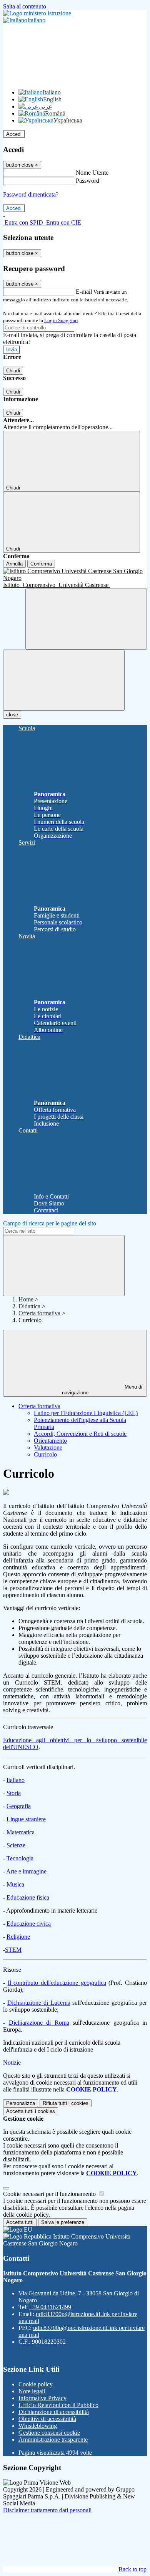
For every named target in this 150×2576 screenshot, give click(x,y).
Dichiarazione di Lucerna (39, 2003)
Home (26, 1299)
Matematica (21, 1832)
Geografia (19, 1806)
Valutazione (48, 1448)
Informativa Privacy (42, 2398)
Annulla (14, 564)
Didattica (29, 1306)
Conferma (41, 564)
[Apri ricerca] (86, 619)
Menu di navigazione (102, 1390)
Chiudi (13, 371)
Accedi (14, 134)
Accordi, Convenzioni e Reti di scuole (80, 1434)
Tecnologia (20, 1858)
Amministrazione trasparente (53, 2440)
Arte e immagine (26, 1871)
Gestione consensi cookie (49, 2433)
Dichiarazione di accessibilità (54, 2412)
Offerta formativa (39, 1313)
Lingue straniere (26, 1819)
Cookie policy (36, 2384)
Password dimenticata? (31, 194)
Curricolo (45, 1454)
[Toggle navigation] (64, 680)
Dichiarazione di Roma (39, 2023)
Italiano (16, 1780)
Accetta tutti (31, 2111)
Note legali (32, 2391)
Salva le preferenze (63, 2222)
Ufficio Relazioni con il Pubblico (58, 2405)
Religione (18, 1937)
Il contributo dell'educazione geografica (57, 1983)
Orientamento (50, 1441)
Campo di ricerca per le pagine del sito (50, 1223)
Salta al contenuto (25, 6)
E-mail (84, 292)
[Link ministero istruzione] (37, 13)
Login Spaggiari (61, 320)
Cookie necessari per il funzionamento (50, 2194)
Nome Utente (92, 173)
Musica (15, 1884)
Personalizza (21, 2103)
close (12, 715)
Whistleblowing (38, 2426)
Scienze (16, 1845)
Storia (14, 1793)
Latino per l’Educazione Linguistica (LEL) (86, 1413)
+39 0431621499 (50, 2307)
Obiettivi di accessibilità (47, 2419)
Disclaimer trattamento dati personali (47, 2510)
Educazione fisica (28, 1897)
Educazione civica (29, 1924)
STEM (13, 1950)
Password (87, 181)
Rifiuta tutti (66, 2103)
